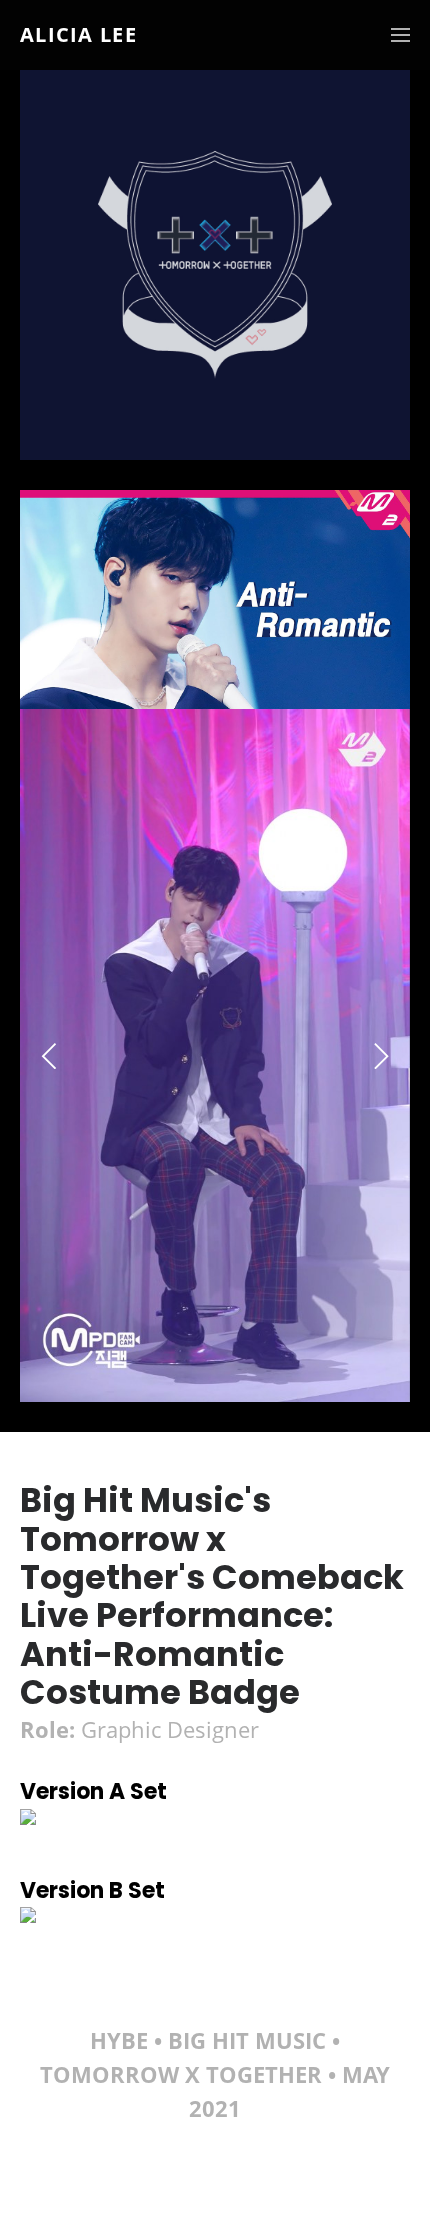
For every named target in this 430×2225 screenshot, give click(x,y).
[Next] (378, 1056)
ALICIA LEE (78, 35)
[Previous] (52, 1056)
